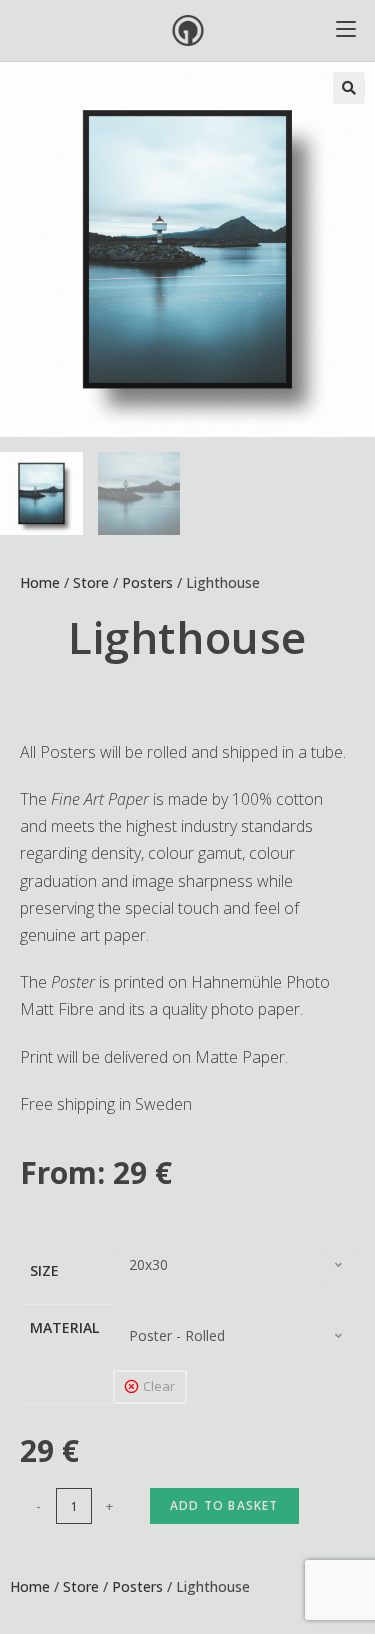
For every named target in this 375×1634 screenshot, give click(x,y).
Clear (159, 1386)
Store (91, 582)
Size (44, 1270)
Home (40, 582)
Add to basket (224, 1505)
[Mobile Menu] (346, 30)
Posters (147, 582)
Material (64, 1327)
